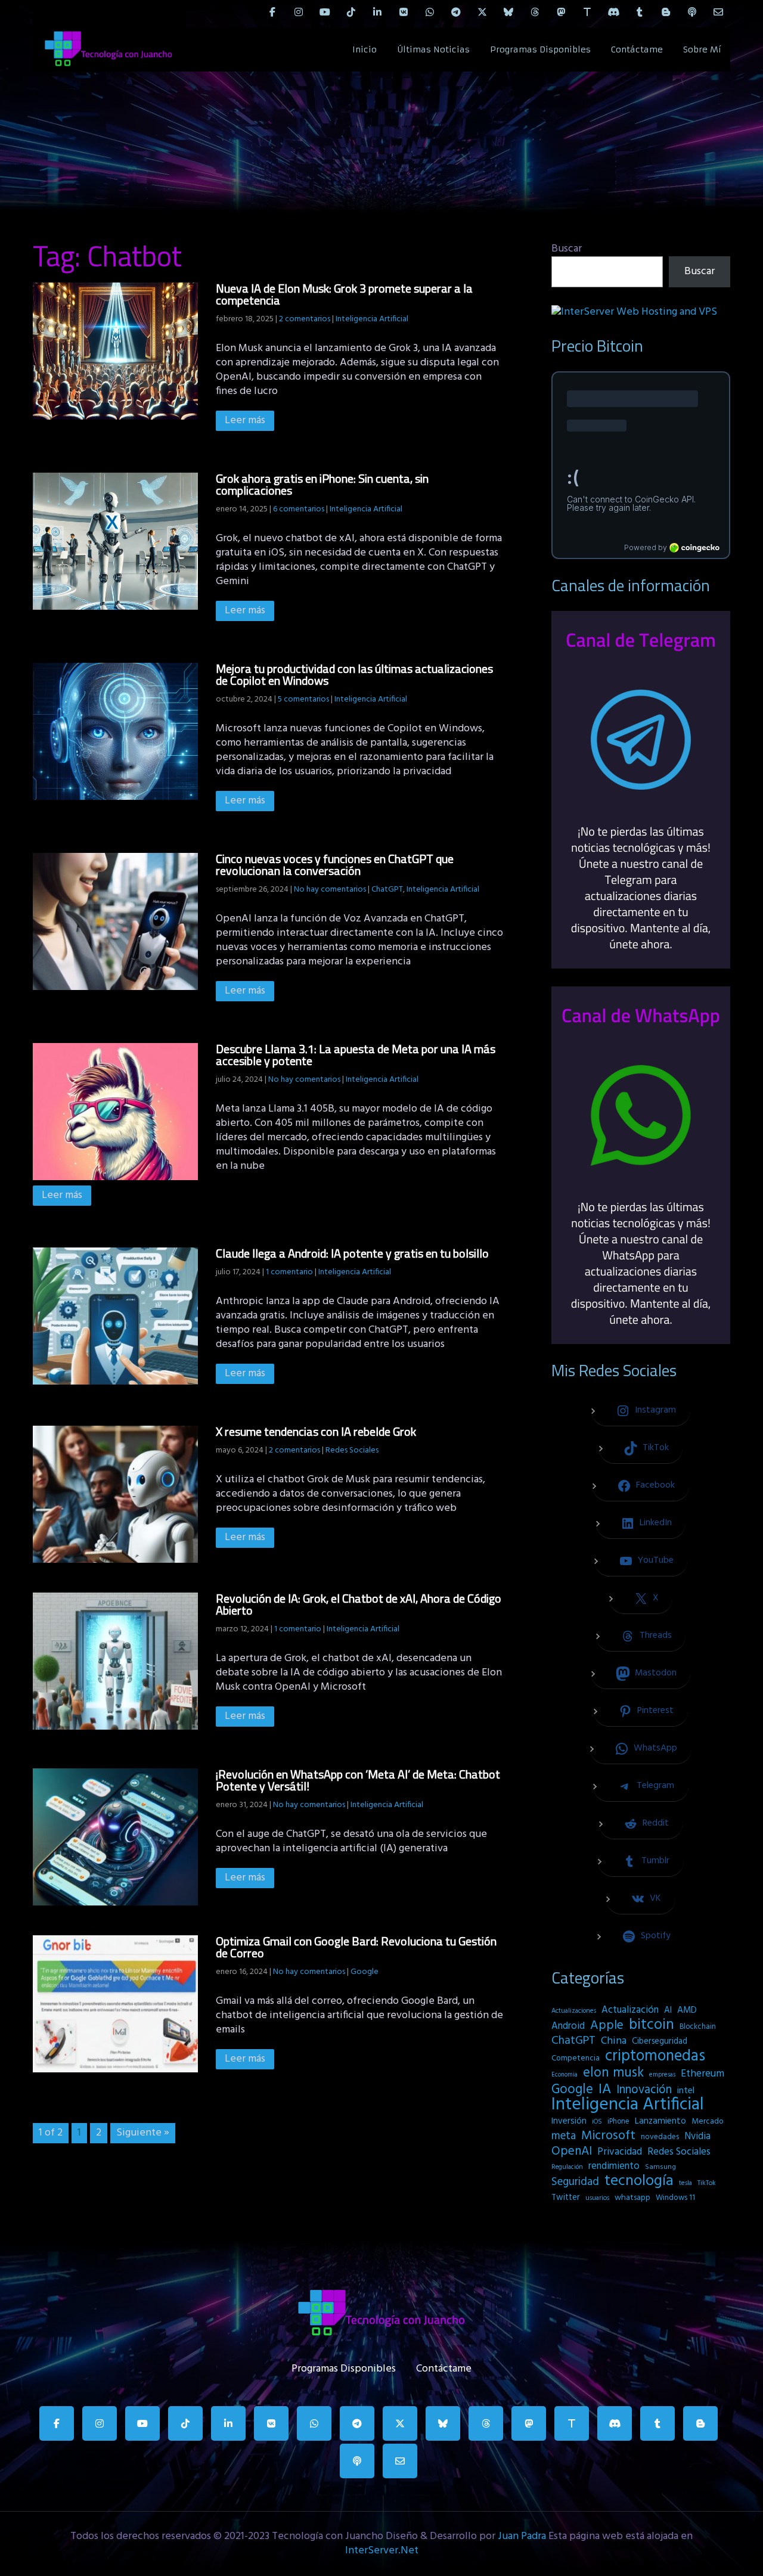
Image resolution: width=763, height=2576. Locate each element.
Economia (565, 2075)
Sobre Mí (702, 49)
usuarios (597, 2198)
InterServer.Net (382, 2551)
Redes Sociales (352, 1450)
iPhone (618, 2122)
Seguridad (575, 2182)
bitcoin (652, 2025)
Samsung (660, 2167)
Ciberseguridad (660, 2042)
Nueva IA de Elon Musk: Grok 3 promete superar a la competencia (344, 294)
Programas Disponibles (540, 49)
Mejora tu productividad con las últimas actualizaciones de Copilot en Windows (354, 674)
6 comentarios (299, 509)
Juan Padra (522, 2536)
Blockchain (698, 2027)
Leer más (245, 420)
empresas (662, 2075)
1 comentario (289, 1272)
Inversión (569, 2121)
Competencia (576, 2058)
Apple (607, 2026)
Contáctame (637, 49)
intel (686, 2091)
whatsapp (632, 2198)
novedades (660, 2137)
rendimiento (614, 2167)
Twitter (566, 2198)
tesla (686, 2183)
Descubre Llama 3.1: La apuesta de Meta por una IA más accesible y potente (356, 1055)
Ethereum (702, 2074)
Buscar (567, 249)
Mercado (708, 2122)
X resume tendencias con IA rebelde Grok (316, 1431)
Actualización (630, 2010)
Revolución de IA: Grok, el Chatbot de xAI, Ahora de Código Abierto (359, 1604)
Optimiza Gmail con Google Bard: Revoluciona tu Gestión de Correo (356, 1947)
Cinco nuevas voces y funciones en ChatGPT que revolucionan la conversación (335, 865)
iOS (597, 2122)
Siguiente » (143, 2133)
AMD (687, 2010)
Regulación (567, 2167)
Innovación (644, 2090)
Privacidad (620, 2152)
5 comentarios (303, 699)
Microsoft (608, 2136)
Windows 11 (675, 2198)
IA (605, 2090)
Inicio (365, 49)
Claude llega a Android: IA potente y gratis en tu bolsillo (352, 1253)
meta (564, 2136)
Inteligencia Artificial (372, 319)
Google (365, 1972)
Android (568, 2026)
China (614, 2041)
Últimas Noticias (433, 49)
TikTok (707, 2183)
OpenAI (572, 2152)
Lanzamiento (660, 2121)
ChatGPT (387, 890)
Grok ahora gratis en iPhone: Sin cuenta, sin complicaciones (322, 484)
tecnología (639, 2181)
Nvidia (697, 2137)
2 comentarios (305, 319)
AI (668, 2010)
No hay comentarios (330, 890)
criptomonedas (655, 2056)
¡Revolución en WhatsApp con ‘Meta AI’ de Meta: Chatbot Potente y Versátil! (358, 1780)
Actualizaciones (574, 2011)
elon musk (613, 2073)
